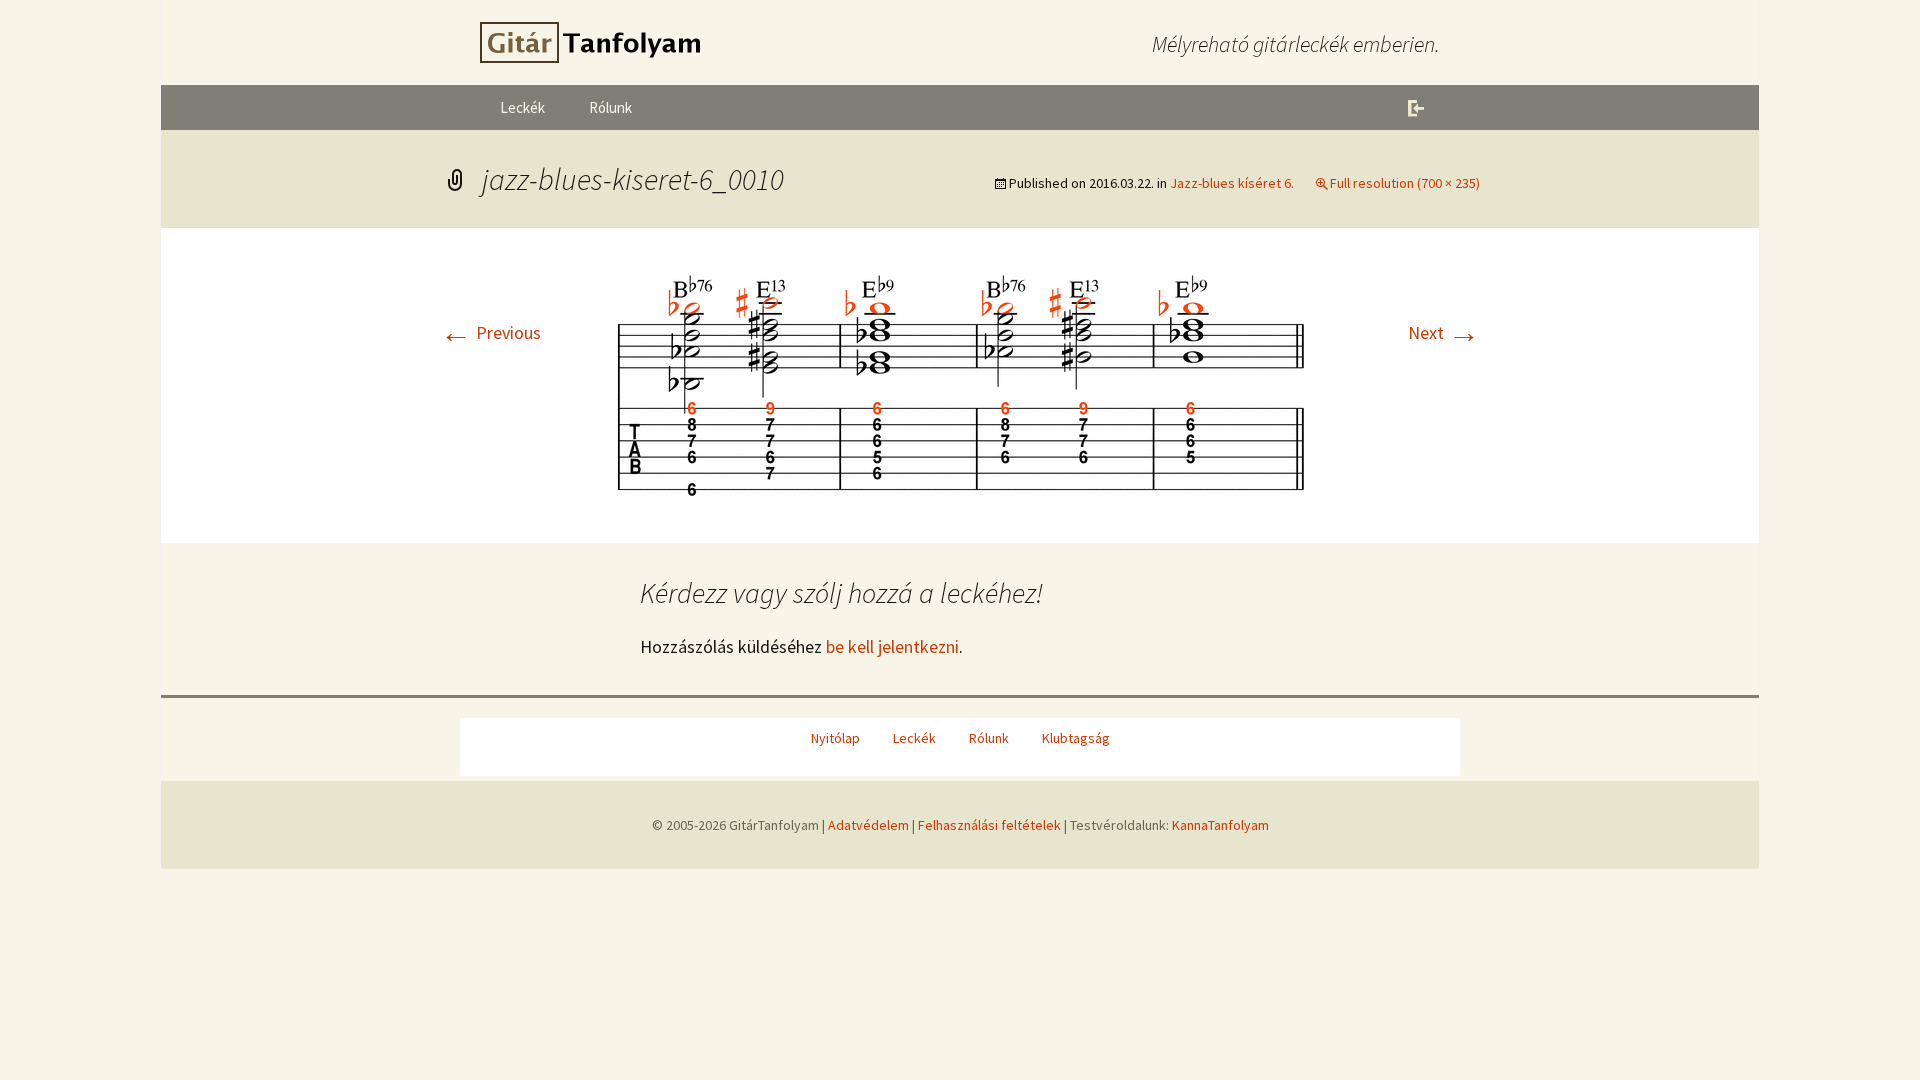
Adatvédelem (868, 825)
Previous (490, 332)
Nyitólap (835, 738)
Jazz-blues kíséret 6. (1232, 183)
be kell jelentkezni (892, 646)
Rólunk (610, 107)
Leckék (522, 107)
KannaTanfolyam (1220, 825)
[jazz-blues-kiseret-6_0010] (960, 383)
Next (1444, 332)
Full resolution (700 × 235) (1405, 183)
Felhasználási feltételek (989, 825)
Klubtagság (1076, 738)
